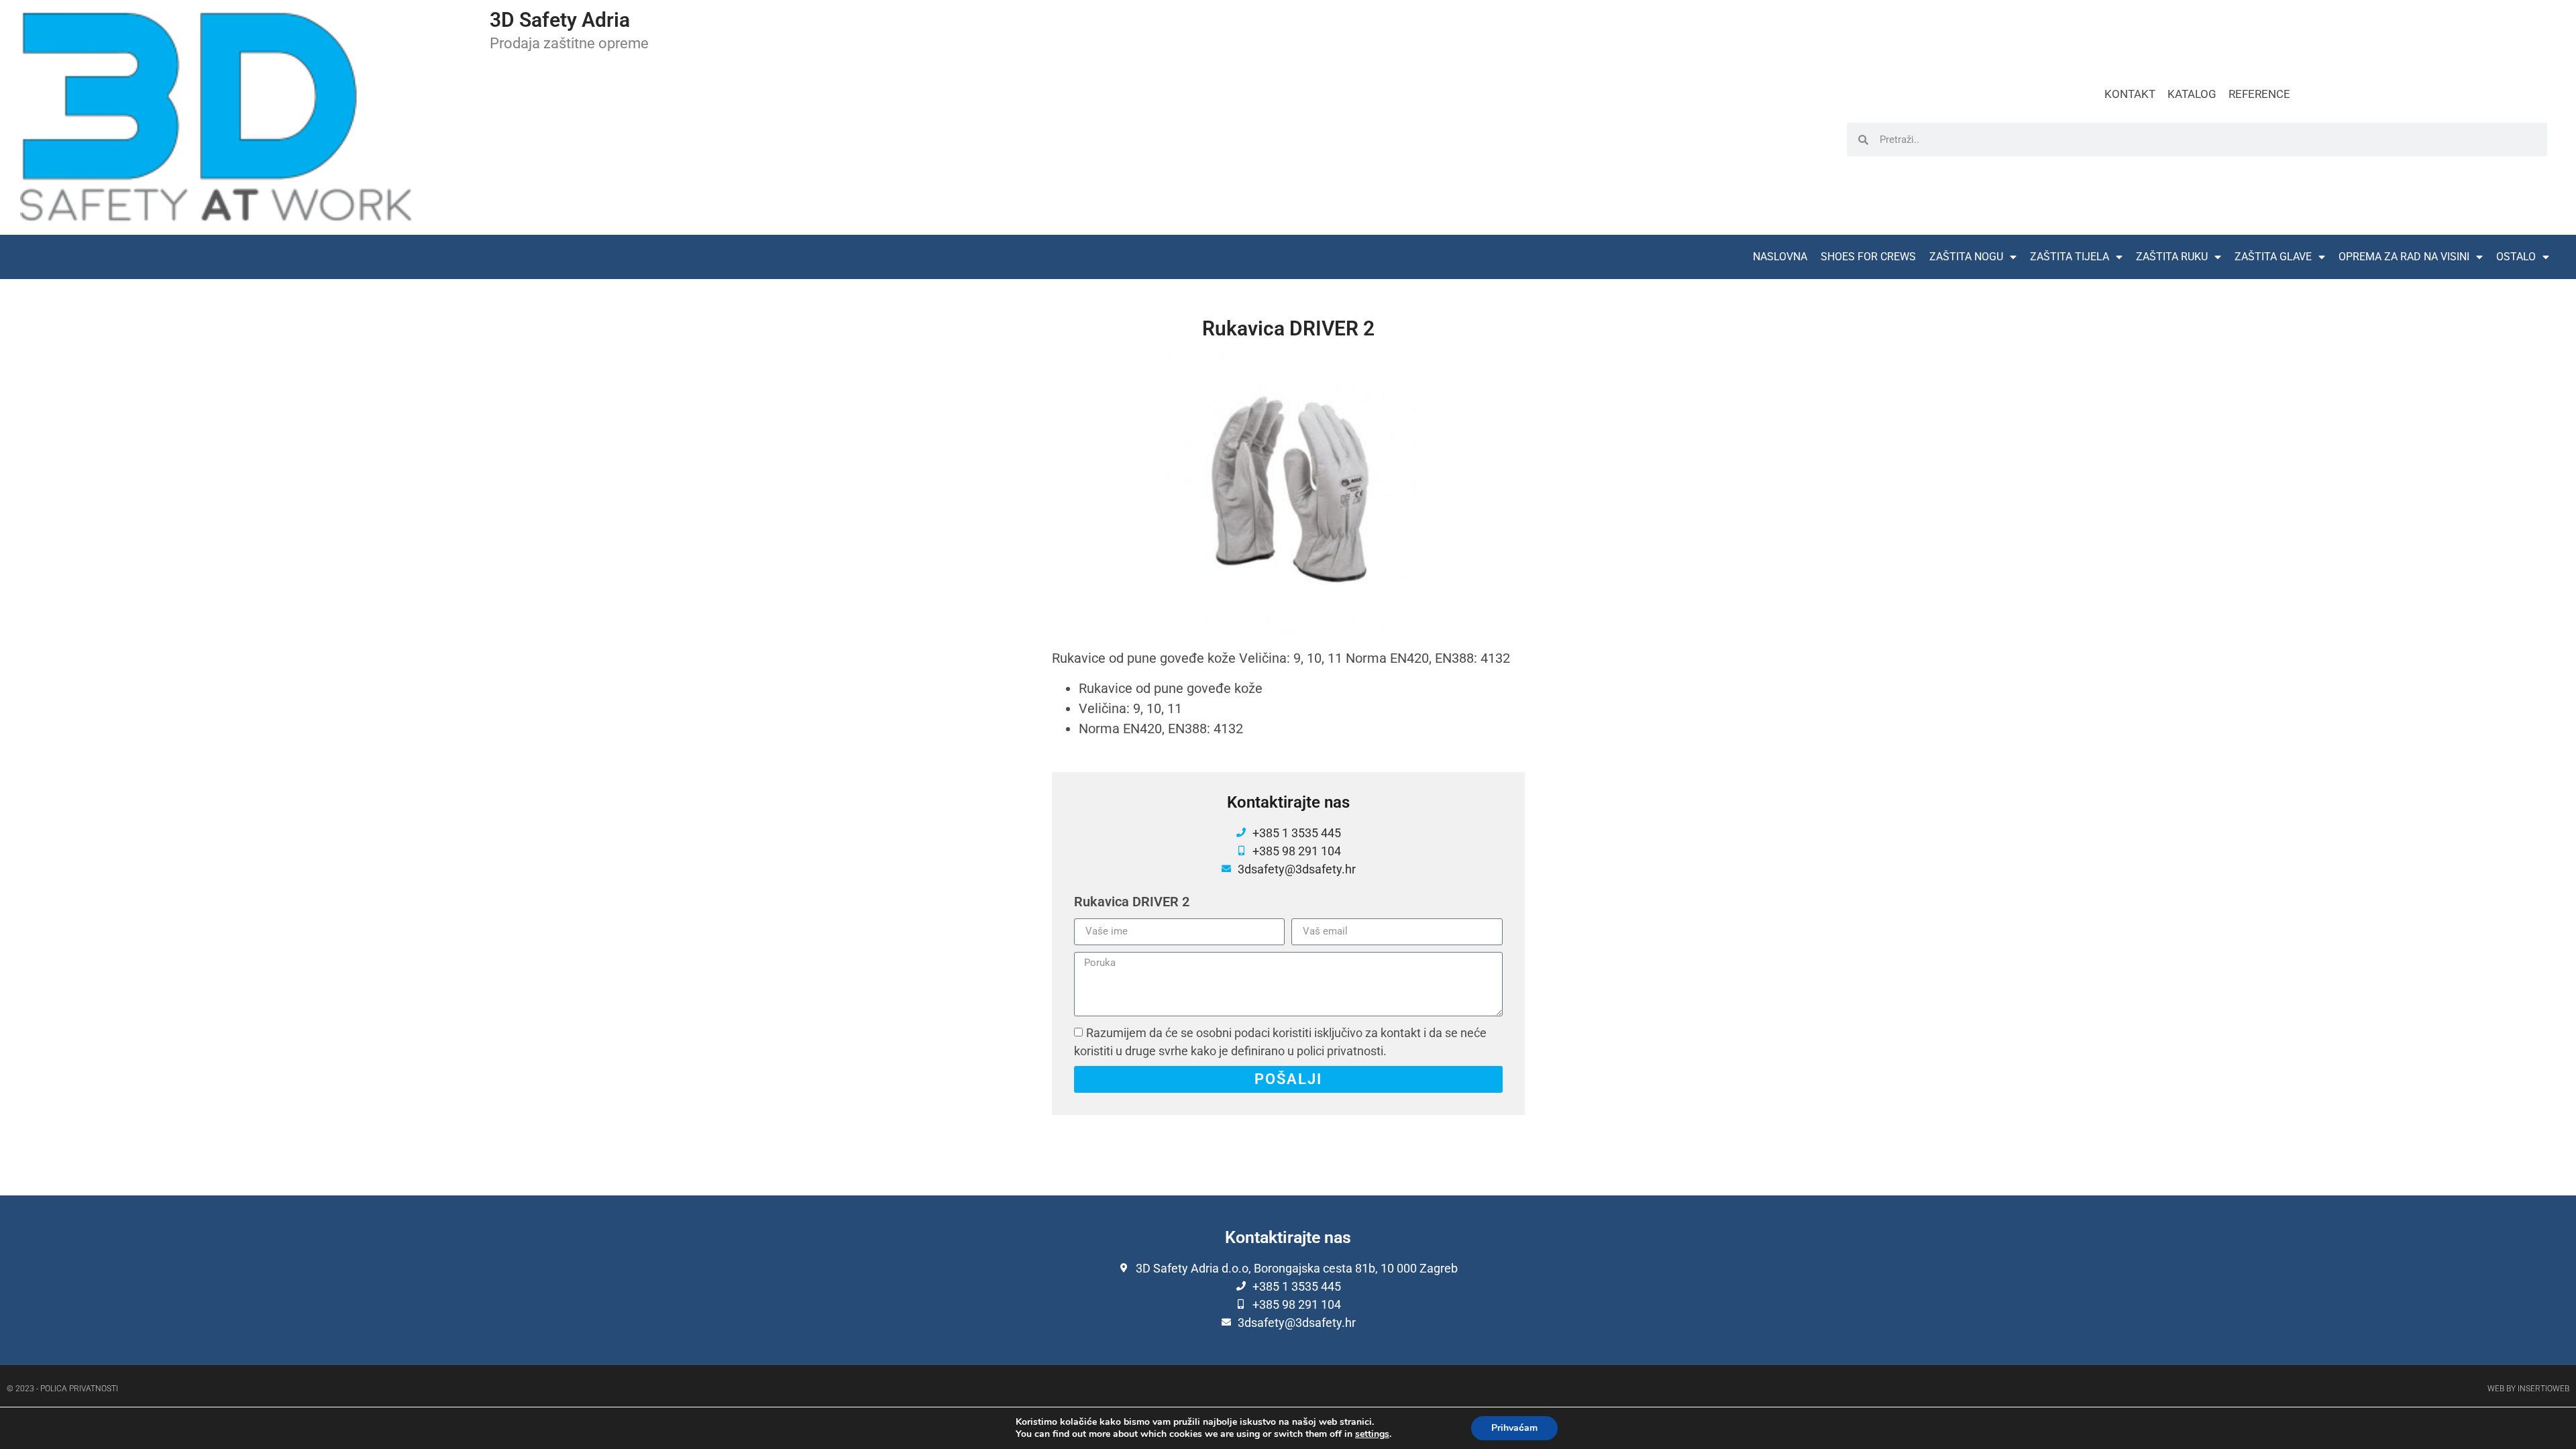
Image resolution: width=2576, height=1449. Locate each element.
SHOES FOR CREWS (1868, 257)
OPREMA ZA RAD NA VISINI (2404, 257)
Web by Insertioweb (2528, 1389)
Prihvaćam (1514, 1428)
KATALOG (2192, 94)
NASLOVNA (1780, 257)
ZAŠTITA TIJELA (2070, 257)
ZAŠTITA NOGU (1966, 257)
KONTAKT (2130, 94)
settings (1372, 1434)
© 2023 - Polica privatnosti (62, 1389)
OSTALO (2516, 257)
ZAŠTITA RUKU (2172, 257)
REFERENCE (2259, 94)
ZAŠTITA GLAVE (2273, 257)
